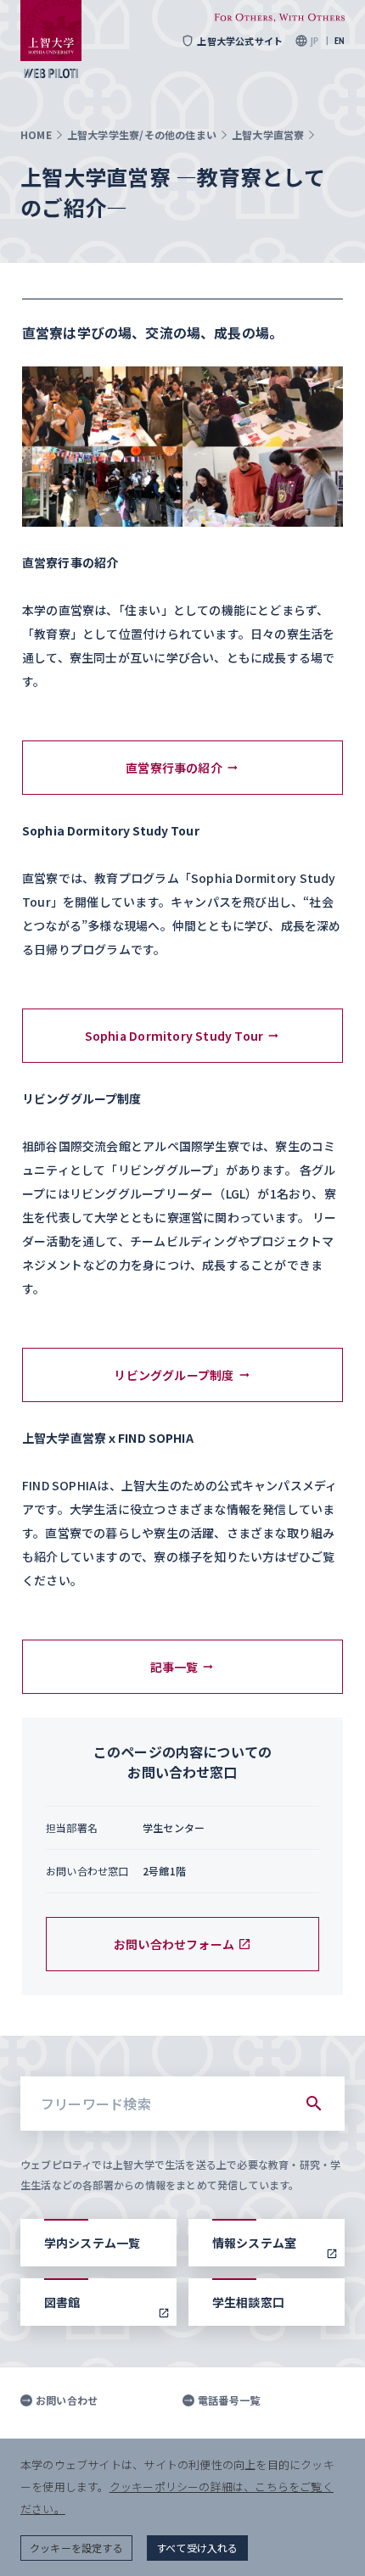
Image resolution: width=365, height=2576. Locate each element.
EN (340, 41)
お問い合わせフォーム (174, 1944)
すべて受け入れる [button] (197, 2548)
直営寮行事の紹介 (174, 768)
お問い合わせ (67, 2400)
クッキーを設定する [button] (76, 2548)
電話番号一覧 (229, 2400)
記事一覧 (174, 1667)
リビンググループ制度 (174, 1375)
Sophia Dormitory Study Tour (174, 1036)
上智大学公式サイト (240, 41)
